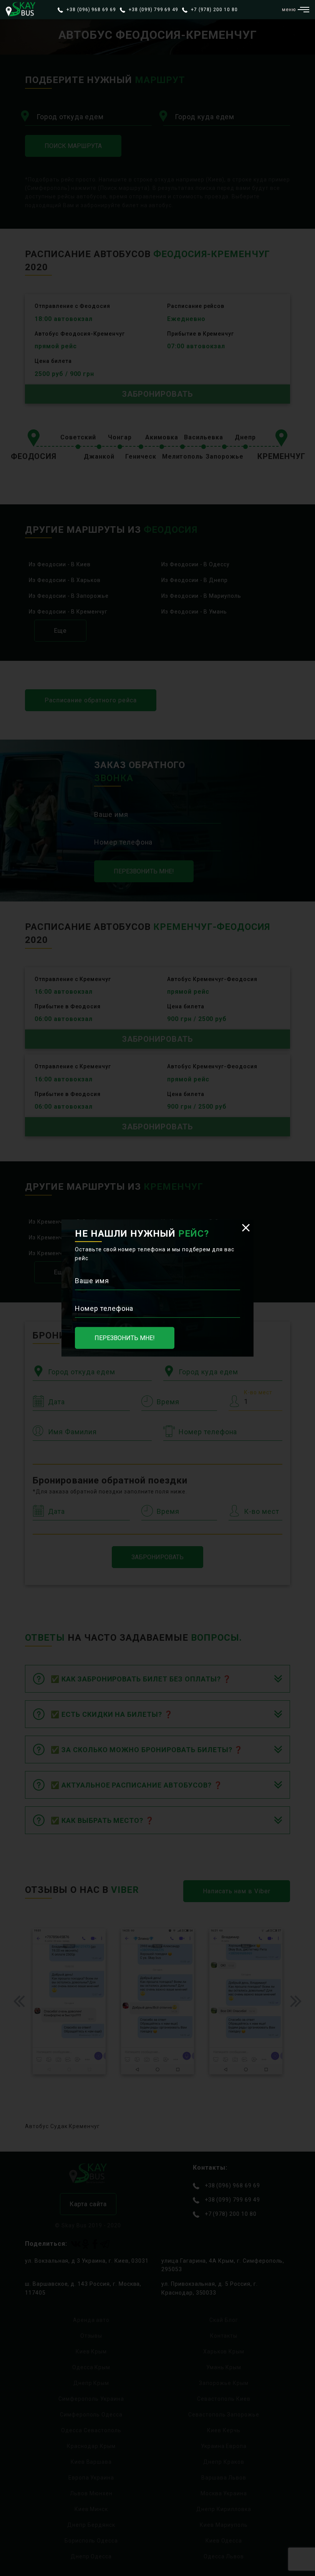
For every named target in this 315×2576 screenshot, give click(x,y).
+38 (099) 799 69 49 (153, 10)
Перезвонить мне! (125, 1338)
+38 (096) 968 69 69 (90, 10)
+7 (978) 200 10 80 (213, 10)
